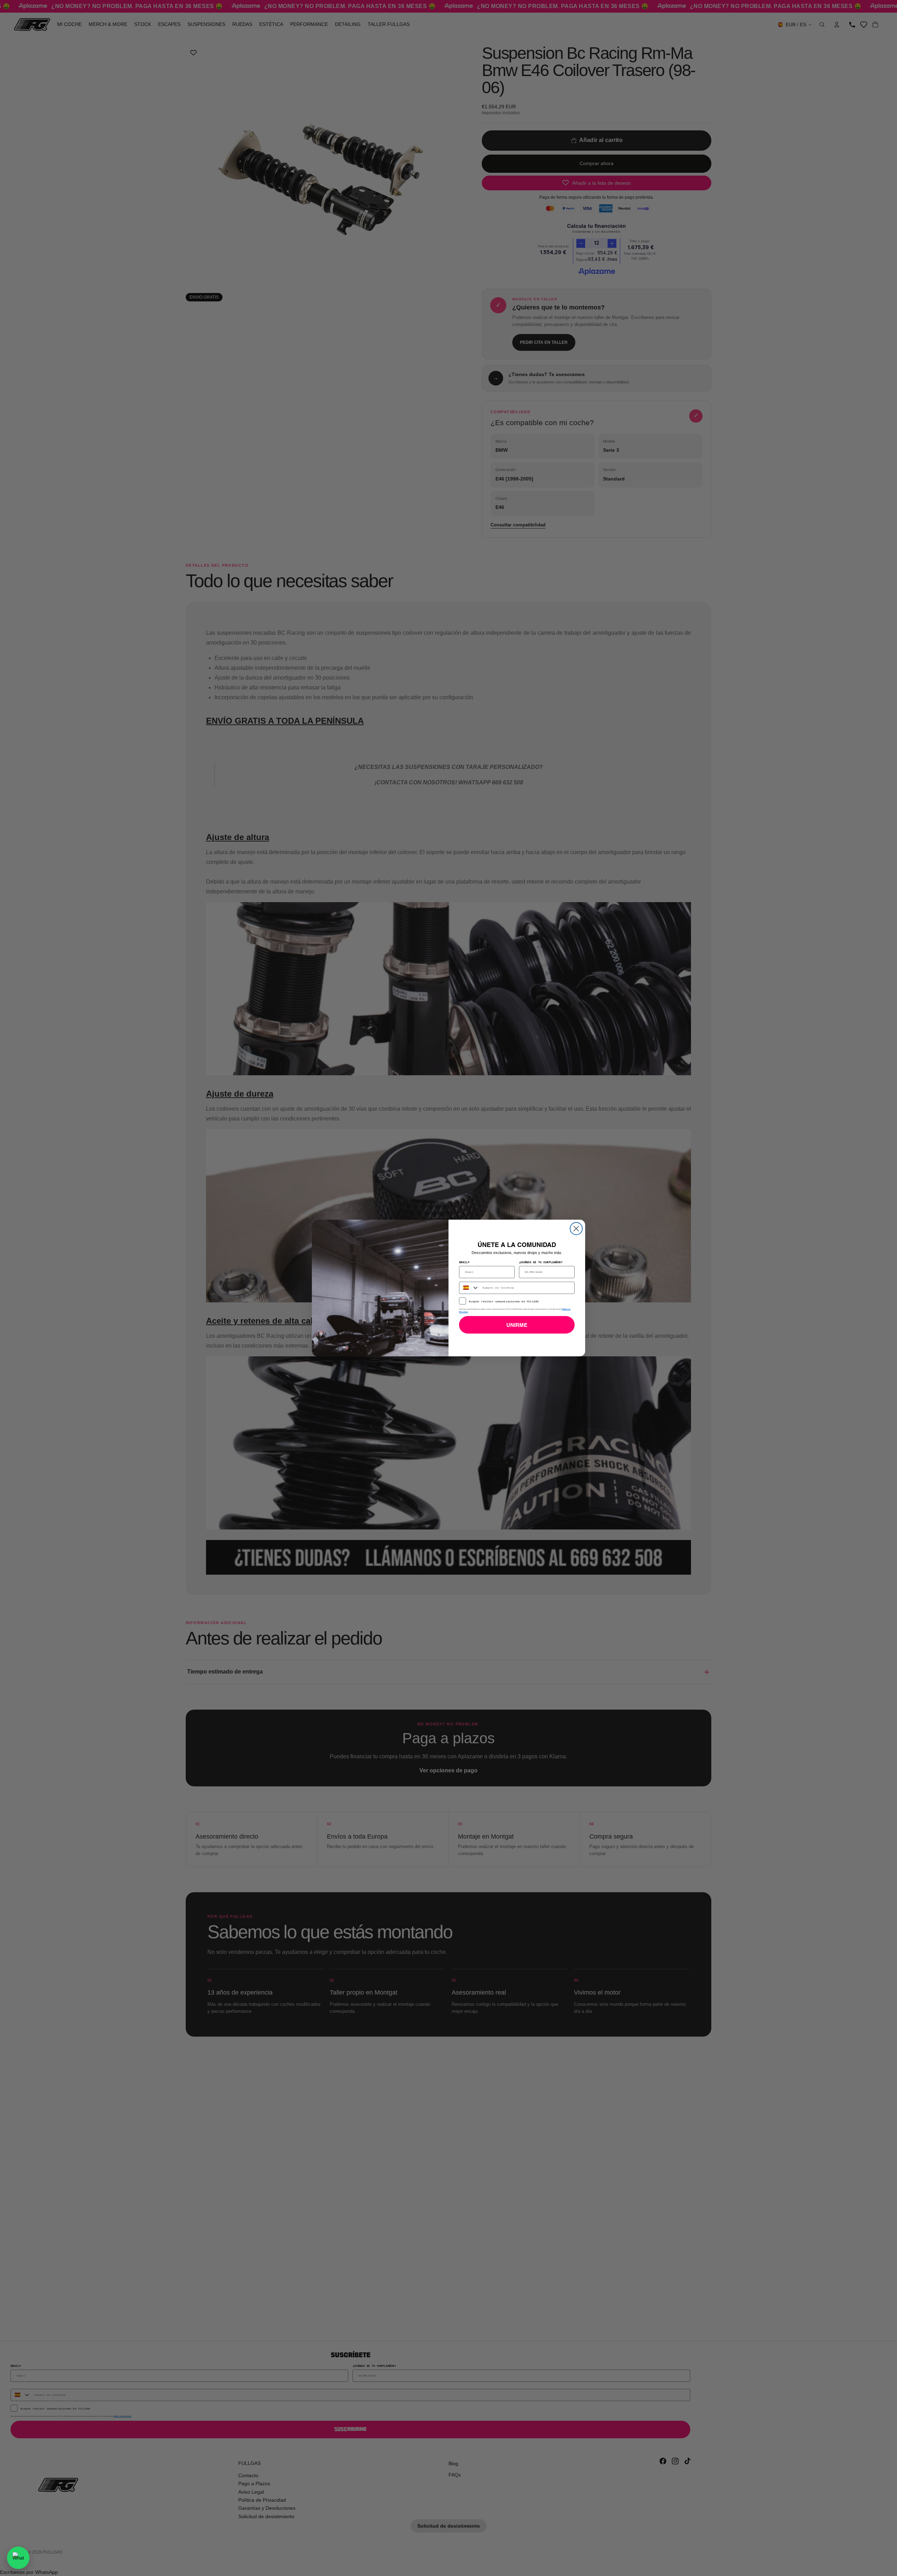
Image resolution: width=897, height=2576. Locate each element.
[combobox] (469, 1288)
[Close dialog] (576, 1229)
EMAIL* (464, 1262)
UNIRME (517, 1325)
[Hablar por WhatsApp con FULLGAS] (18, 2558)
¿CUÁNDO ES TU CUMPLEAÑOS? (541, 1262)
